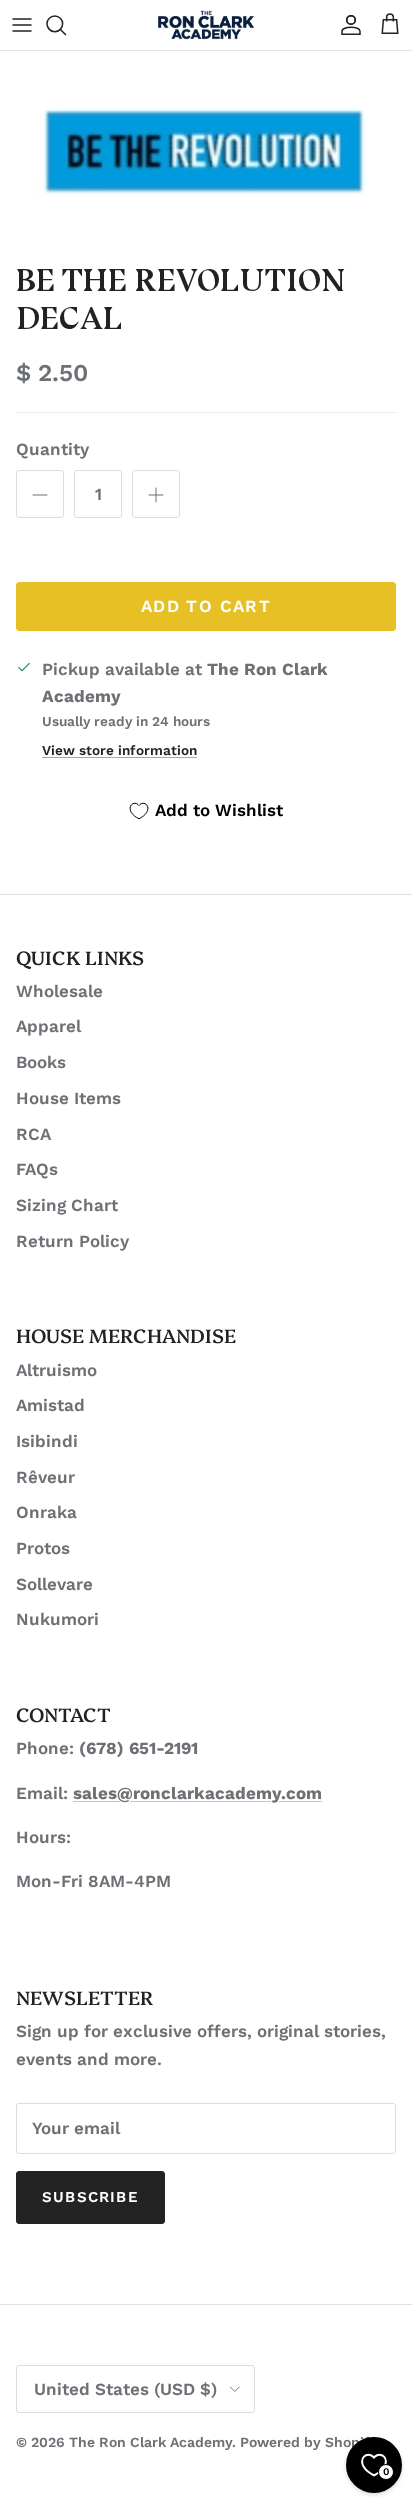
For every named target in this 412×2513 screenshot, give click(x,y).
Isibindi (47, 1441)
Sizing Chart (67, 1205)
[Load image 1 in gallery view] (206, 151)
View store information (119, 750)
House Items (68, 1098)
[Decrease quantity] (40, 494)
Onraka (46, 1512)
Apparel (48, 1026)
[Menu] (22, 25)
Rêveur (45, 1477)
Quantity (52, 449)
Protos (43, 1548)
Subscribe (90, 2197)
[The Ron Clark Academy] (206, 25)
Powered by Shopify (309, 2442)
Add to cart (206, 606)
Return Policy (72, 1241)
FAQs (37, 1169)
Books (41, 1062)
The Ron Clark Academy (150, 2442)
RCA (33, 1134)
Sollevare (54, 1584)
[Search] (66, 25)
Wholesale (59, 991)
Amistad (50, 1405)
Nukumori (57, 1619)
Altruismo (56, 1370)
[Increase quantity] (156, 494)
